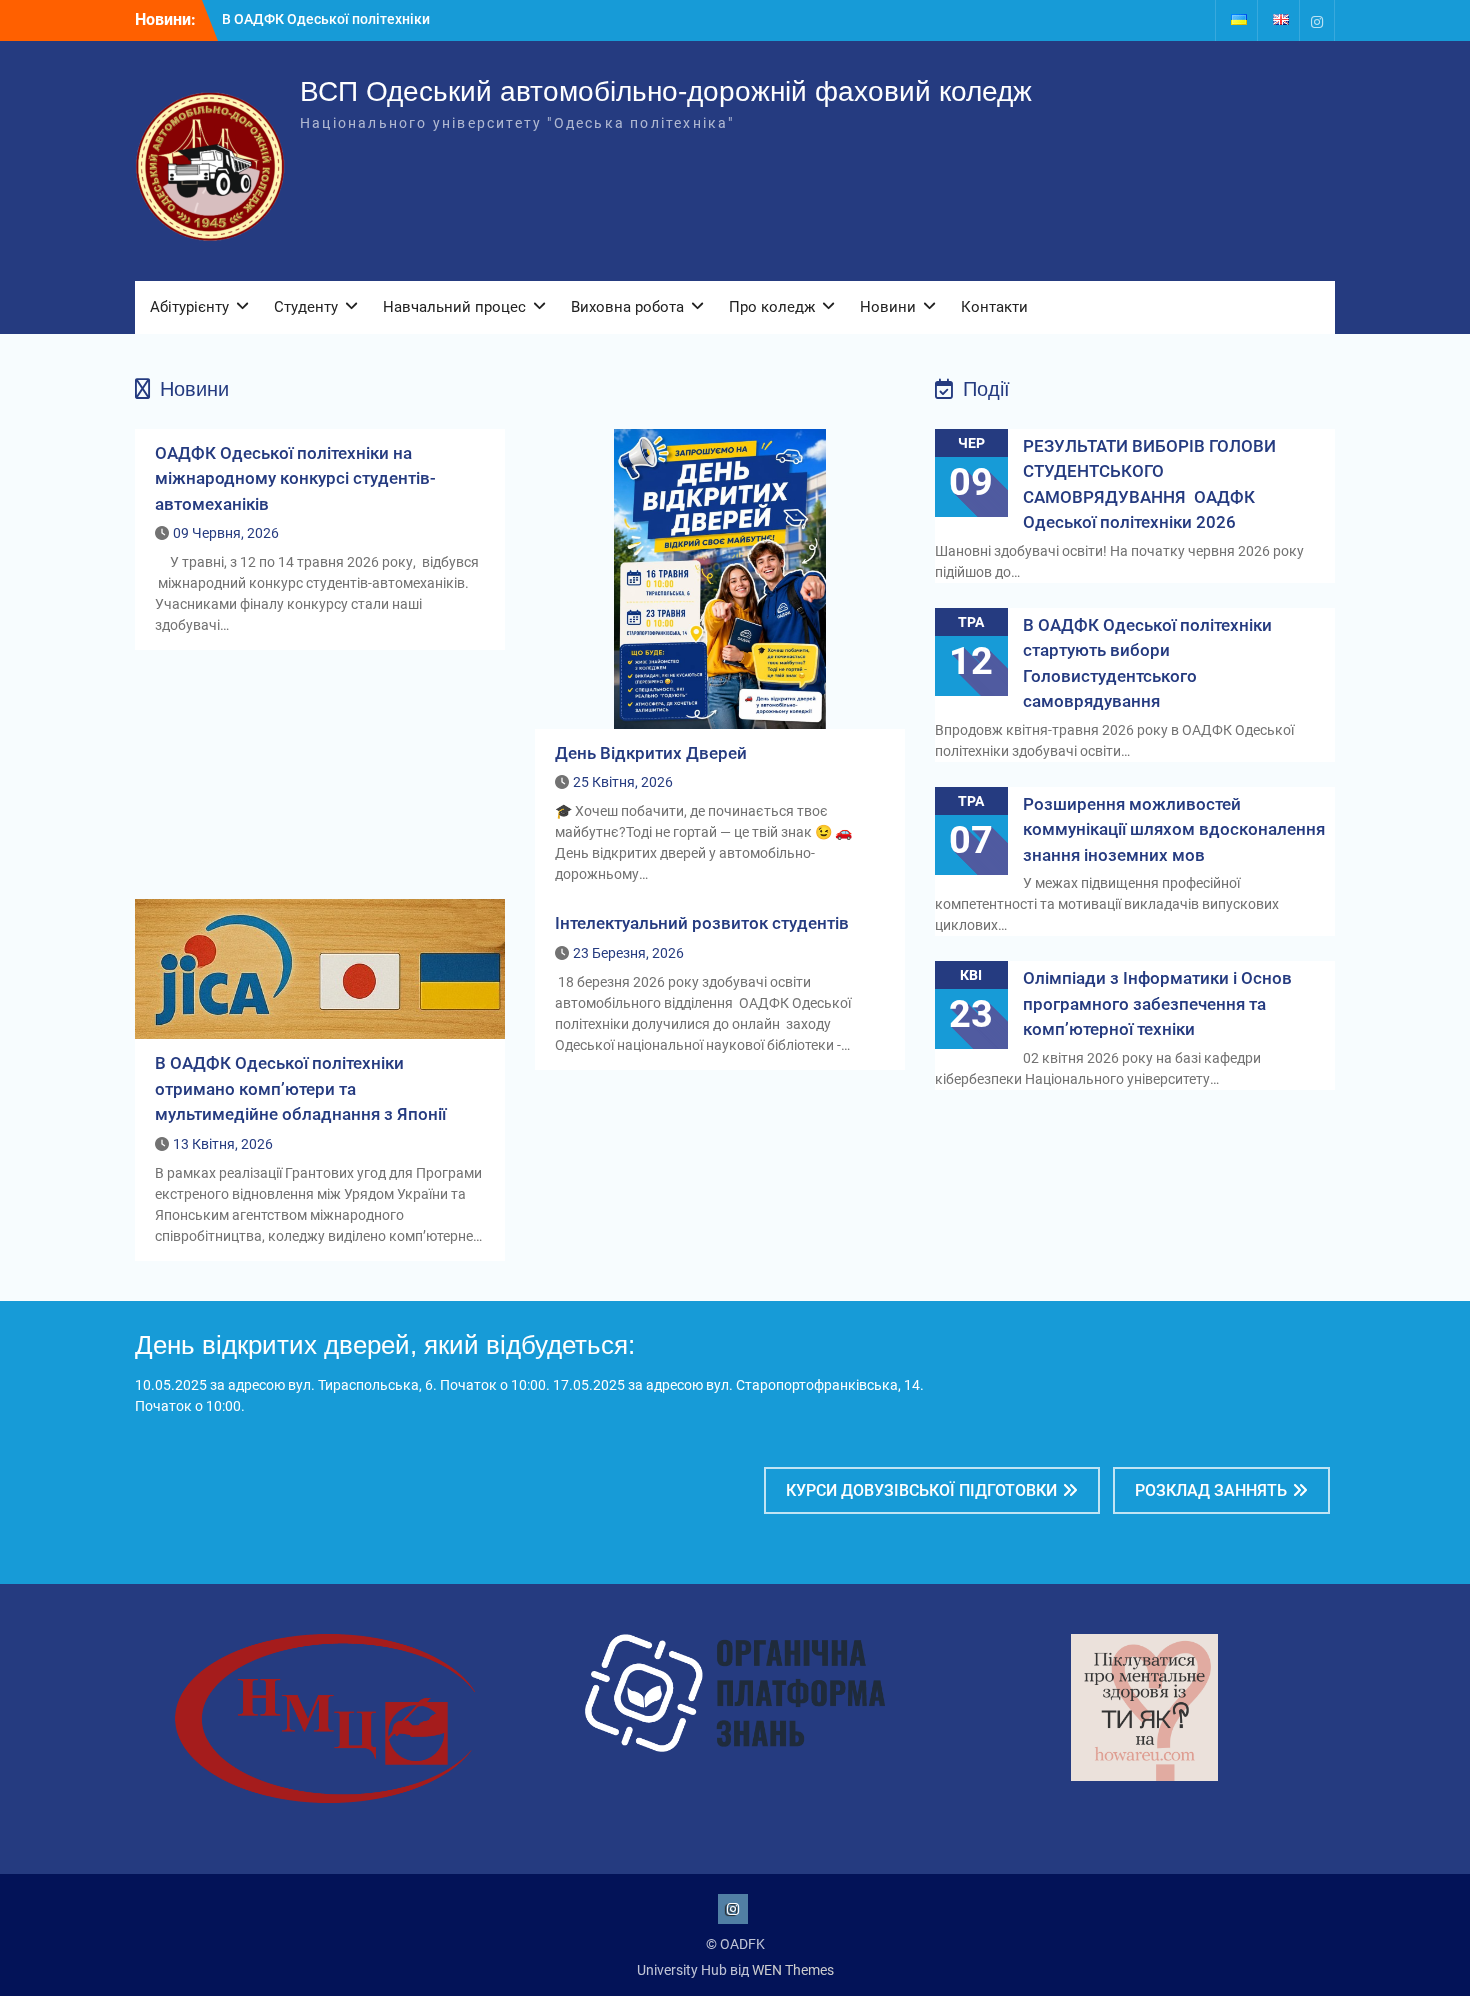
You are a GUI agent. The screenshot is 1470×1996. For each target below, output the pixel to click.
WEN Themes (793, 1970)
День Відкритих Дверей (651, 753)
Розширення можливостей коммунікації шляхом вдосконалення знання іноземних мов (1174, 829)
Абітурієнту (189, 307)
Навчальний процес (454, 307)
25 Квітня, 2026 (623, 782)
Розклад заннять (1211, 1490)
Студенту (306, 307)
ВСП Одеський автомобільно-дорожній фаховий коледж (666, 91)
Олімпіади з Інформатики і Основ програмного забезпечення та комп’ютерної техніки (1157, 1003)
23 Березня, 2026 (628, 953)
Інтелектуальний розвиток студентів (702, 923)
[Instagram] (1317, 20)
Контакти (994, 307)
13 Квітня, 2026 (223, 1144)
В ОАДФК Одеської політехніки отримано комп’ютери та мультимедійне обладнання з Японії (300, 1088)
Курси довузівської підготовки (921, 1490)
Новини (888, 307)
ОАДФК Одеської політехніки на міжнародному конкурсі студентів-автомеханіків (295, 478)
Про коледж (772, 307)
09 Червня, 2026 (226, 533)
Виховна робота (627, 307)
